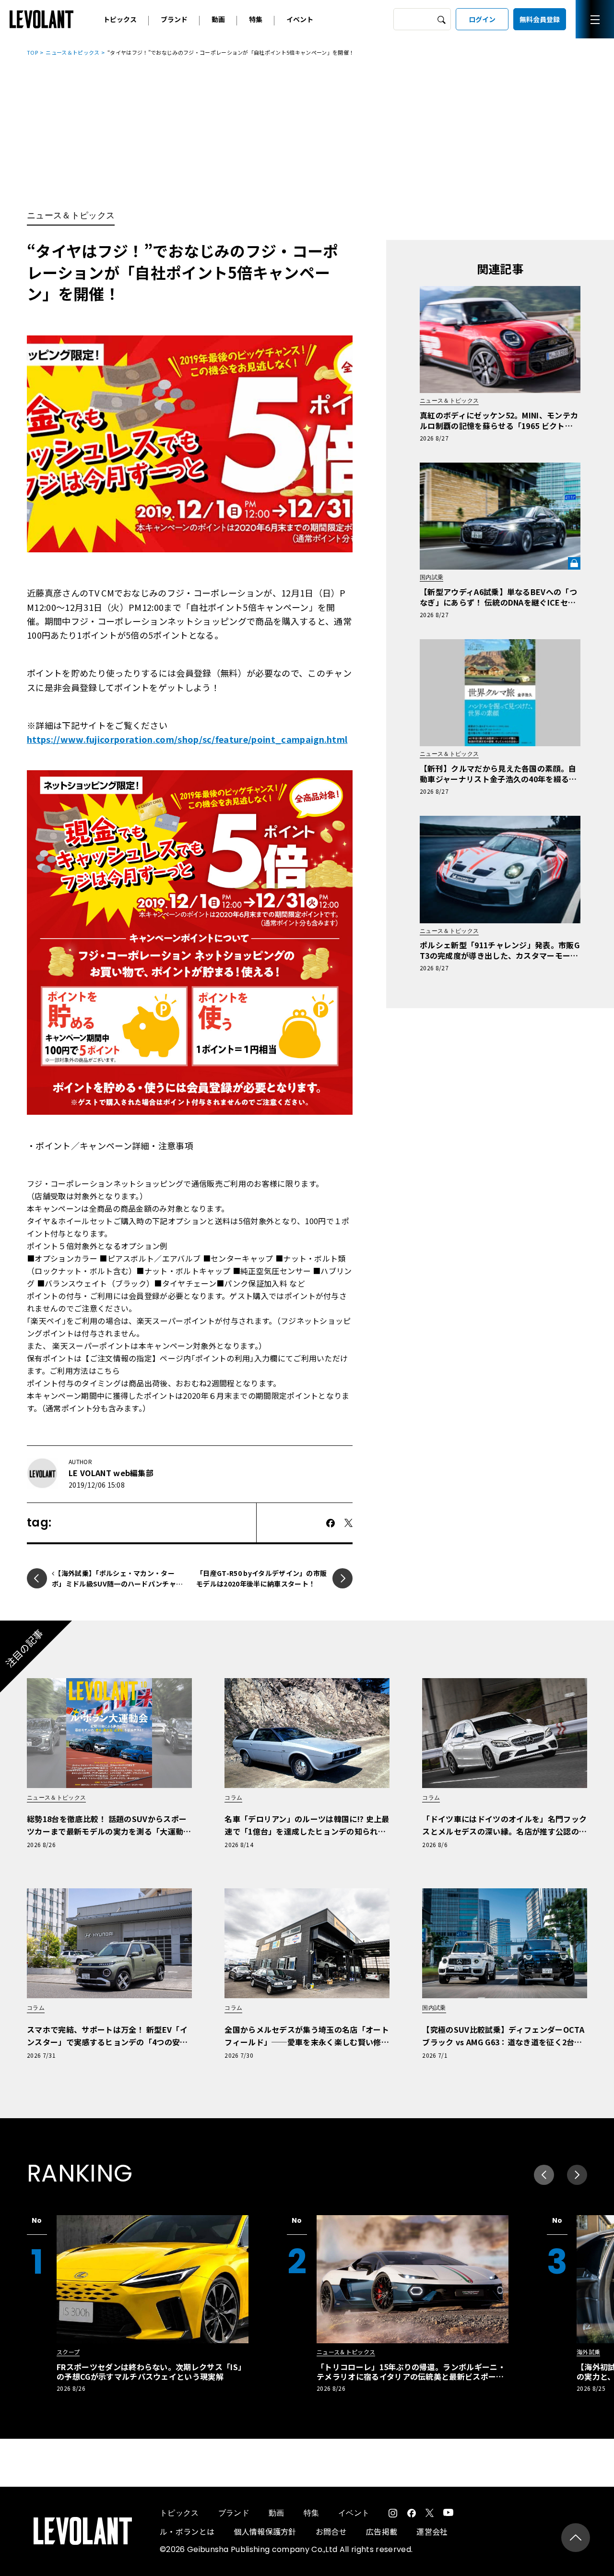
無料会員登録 (540, 19)
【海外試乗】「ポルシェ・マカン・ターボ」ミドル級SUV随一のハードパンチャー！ (114, 1584)
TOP (32, 52)
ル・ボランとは (187, 2531)
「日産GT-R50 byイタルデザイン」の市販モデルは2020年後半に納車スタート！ (261, 1578)
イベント (300, 19)
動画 (218, 19)
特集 (256, 19)
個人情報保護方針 (265, 2531)
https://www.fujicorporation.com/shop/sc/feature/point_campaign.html (187, 739)
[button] (577, 2175)
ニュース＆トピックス (72, 52)
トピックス (120, 19)
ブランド (174, 19)
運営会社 (432, 2531)
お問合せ (331, 2531)
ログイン (482, 19)
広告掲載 (382, 2531)
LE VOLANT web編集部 (111, 1473)
